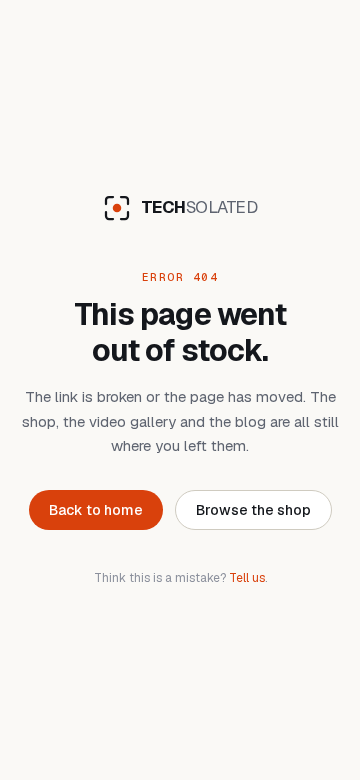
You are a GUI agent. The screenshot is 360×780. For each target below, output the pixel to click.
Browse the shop (253, 510)
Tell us (247, 578)
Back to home (96, 510)
